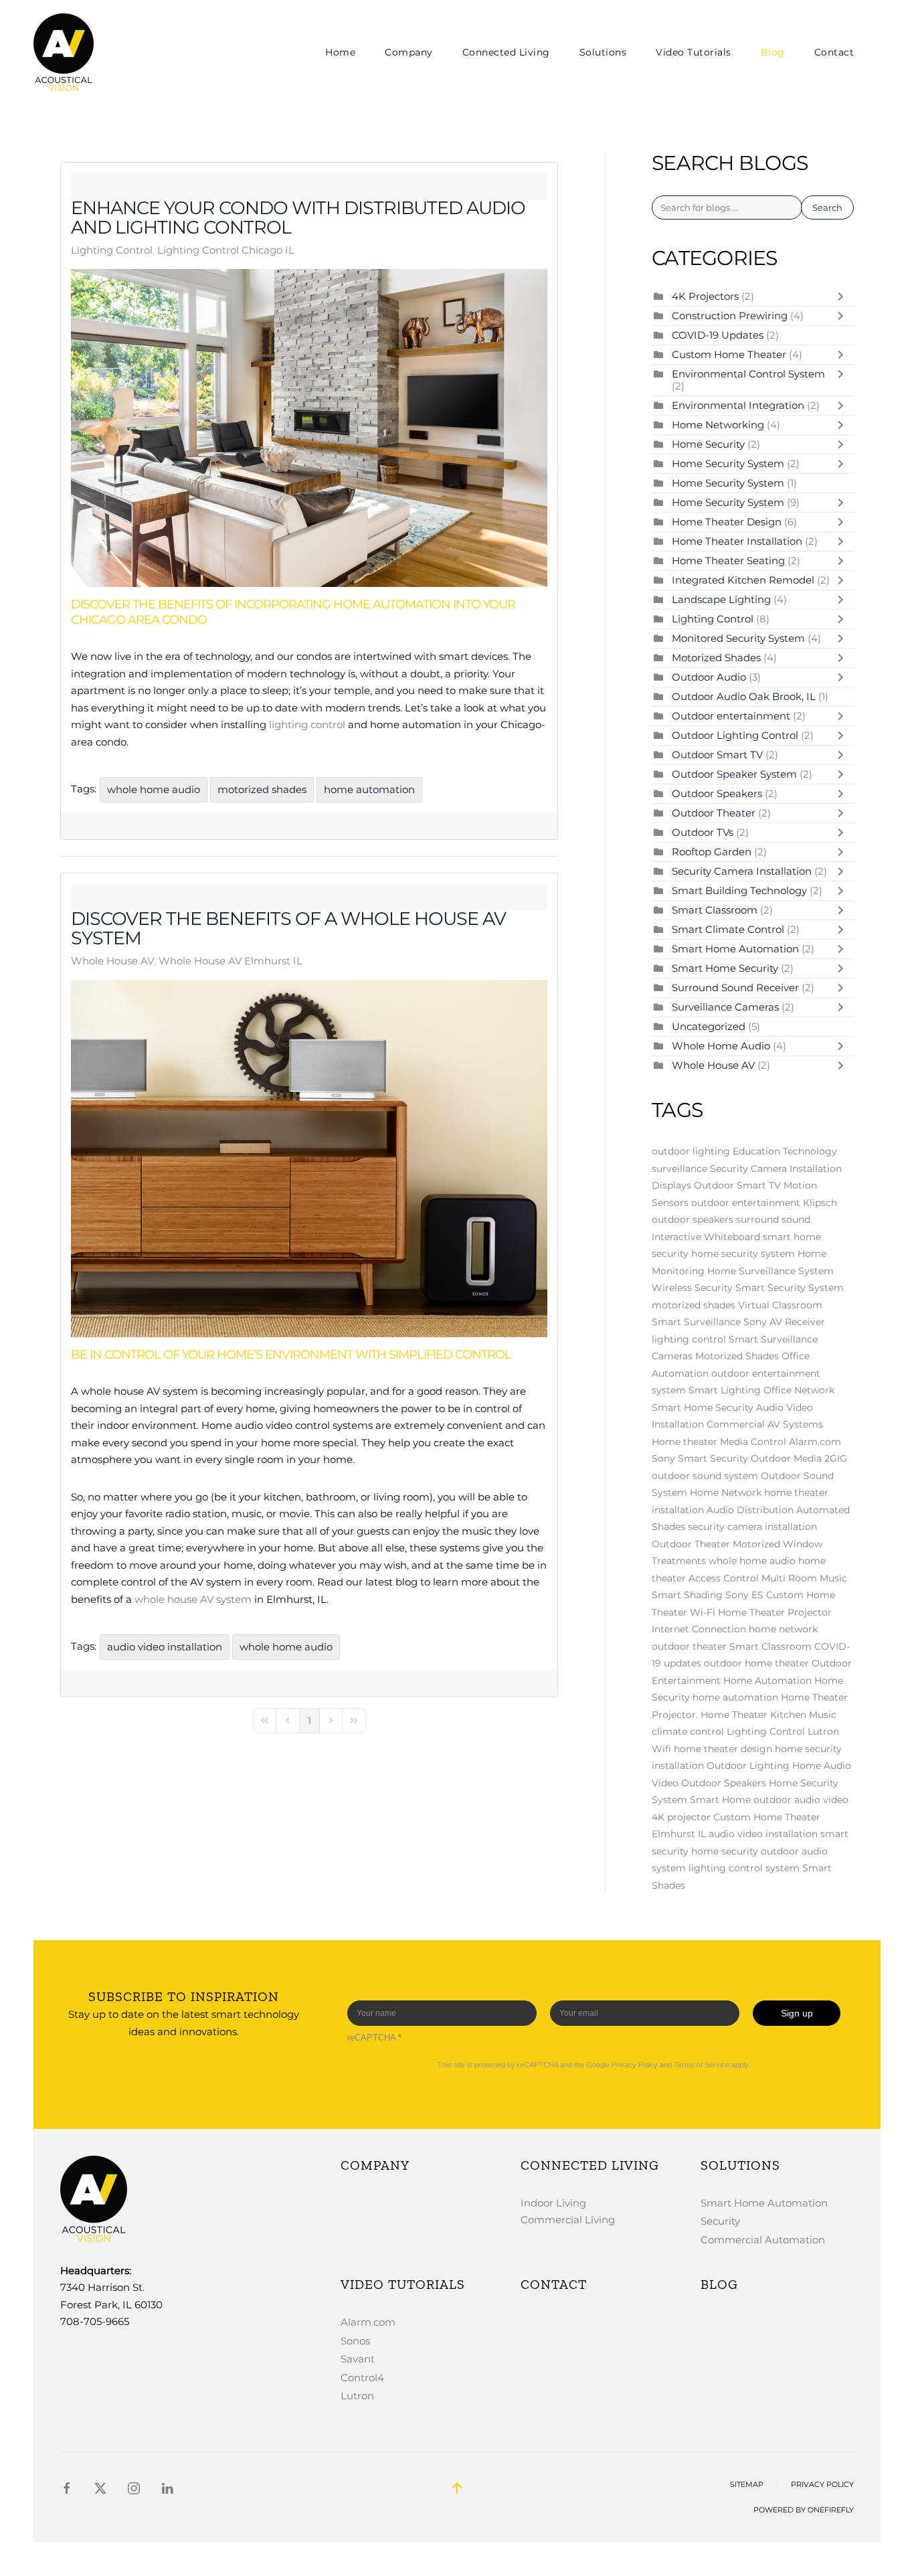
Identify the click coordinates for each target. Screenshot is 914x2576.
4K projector (681, 1817)
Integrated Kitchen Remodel (744, 580)
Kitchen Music (803, 1715)
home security (725, 1851)
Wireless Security (692, 1288)
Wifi (661, 1749)
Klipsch (820, 1203)
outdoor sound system (705, 1476)
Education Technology (785, 1151)
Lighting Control (112, 250)
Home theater (684, 1442)
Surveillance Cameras (727, 1007)
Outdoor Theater (715, 813)
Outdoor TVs (703, 832)
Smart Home (720, 1800)
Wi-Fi (703, 1612)
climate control (688, 1731)
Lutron (823, 1731)
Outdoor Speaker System (734, 774)
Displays (671, 1185)
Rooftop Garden (713, 852)
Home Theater (734, 1715)
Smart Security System (790, 1288)
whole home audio (154, 789)
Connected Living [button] (506, 52)
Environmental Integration (739, 405)
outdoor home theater (756, 1663)
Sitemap (747, 2485)
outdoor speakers (693, 1219)
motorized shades (262, 789)
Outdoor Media (786, 1458)
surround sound (773, 1219)
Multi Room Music (804, 1578)
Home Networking (718, 425)
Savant (358, 2359)
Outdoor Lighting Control (736, 735)
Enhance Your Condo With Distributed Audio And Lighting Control (298, 218)
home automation (369, 789)
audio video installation (165, 1647)
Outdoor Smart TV (717, 755)
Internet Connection (699, 1629)
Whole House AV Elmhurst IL (231, 961)
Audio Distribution (750, 1510)
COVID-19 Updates (718, 335)
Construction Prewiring (730, 316)
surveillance (679, 1169)
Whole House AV (112, 961)
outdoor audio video (801, 1800)
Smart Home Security (726, 968)
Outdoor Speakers (718, 793)
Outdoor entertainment (731, 716)
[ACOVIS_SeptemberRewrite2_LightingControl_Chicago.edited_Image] (309, 428)
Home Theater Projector (775, 1612)
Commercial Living (568, 2220)
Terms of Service (702, 2065)
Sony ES (744, 1595)
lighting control (307, 724)
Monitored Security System (738, 638)
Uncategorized (709, 1026)
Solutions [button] (603, 52)
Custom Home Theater (730, 354)
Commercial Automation (763, 2240)
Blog (773, 52)
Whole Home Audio (722, 1046)
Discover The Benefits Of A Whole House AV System (288, 928)
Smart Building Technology (741, 890)
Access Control (724, 1578)
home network (783, 1629)
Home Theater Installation (737, 541)
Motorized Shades (716, 658)
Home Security (708, 444)
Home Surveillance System (770, 1271)
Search (827, 207)
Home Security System (729, 463)
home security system (743, 1254)
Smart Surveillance (696, 1322)
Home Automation (767, 1681)
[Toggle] (844, 296)
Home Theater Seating (730, 561)
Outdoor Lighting (748, 1766)
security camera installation (752, 1527)
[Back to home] (66, 52)
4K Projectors (707, 296)
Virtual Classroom (780, 1305)
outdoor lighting (691, 1151)
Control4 (362, 2378)
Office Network (799, 1390)
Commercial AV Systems (765, 1424)
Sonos (355, 2341)
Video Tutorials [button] (694, 52)
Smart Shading (687, 1595)
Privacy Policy (635, 2065)
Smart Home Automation (735, 949)
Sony (663, 1458)
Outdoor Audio (710, 677)
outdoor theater (689, 1646)
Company (409, 52)
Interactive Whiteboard (706, 1237)
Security (720, 2221)
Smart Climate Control (729, 929)
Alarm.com (815, 1442)
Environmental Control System (748, 374)
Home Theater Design (728, 522)
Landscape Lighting (721, 599)
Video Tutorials (403, 2284)
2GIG (836, 1458)
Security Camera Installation (743, 871)
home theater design (723, 1749)
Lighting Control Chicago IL (226, 250)
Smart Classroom (715, 910)
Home (340, 52)
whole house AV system (193, 1599)
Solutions (740, 2165)
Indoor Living (553, 2203)
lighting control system (744, 1868)
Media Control (753, 1442)
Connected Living (590, 2165)
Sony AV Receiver (784, 1322)
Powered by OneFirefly (804, 2510)
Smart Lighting (725, 1390)
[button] (457, 2488)
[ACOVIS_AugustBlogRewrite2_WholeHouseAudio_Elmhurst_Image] (309, 1158)
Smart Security (713, 1458)
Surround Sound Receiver (737, 988)
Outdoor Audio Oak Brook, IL (744, 696)
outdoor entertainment (746, 1203)
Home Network (726, 1492)
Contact (834, 52)
